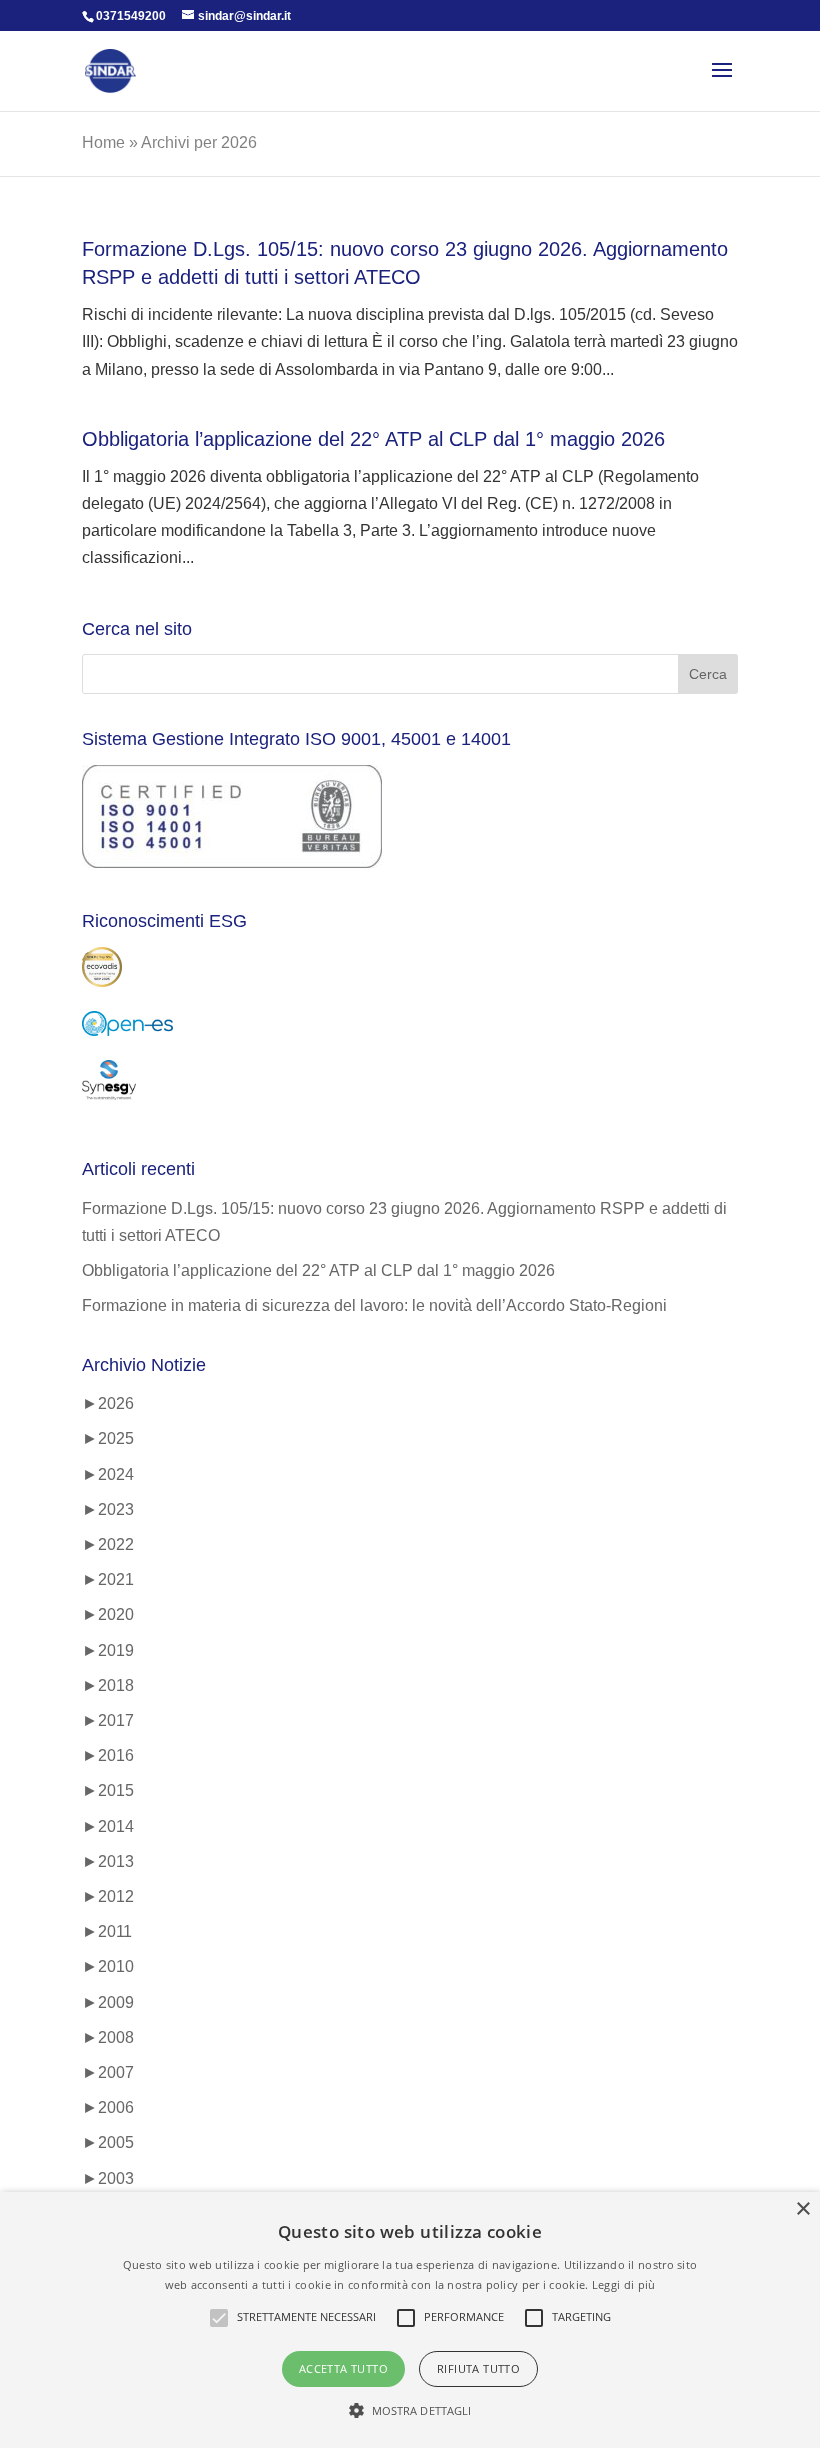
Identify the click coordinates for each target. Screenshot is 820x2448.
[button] (410, 2410)
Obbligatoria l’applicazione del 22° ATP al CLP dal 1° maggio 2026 (373, 439)
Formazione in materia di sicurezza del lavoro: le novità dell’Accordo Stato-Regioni (374, 1305)
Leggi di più (624, 2284)
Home (103, 142)
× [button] (802, 2209)
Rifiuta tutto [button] (478, 2368)
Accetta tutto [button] (343, 2368)
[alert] (410, 2320)
